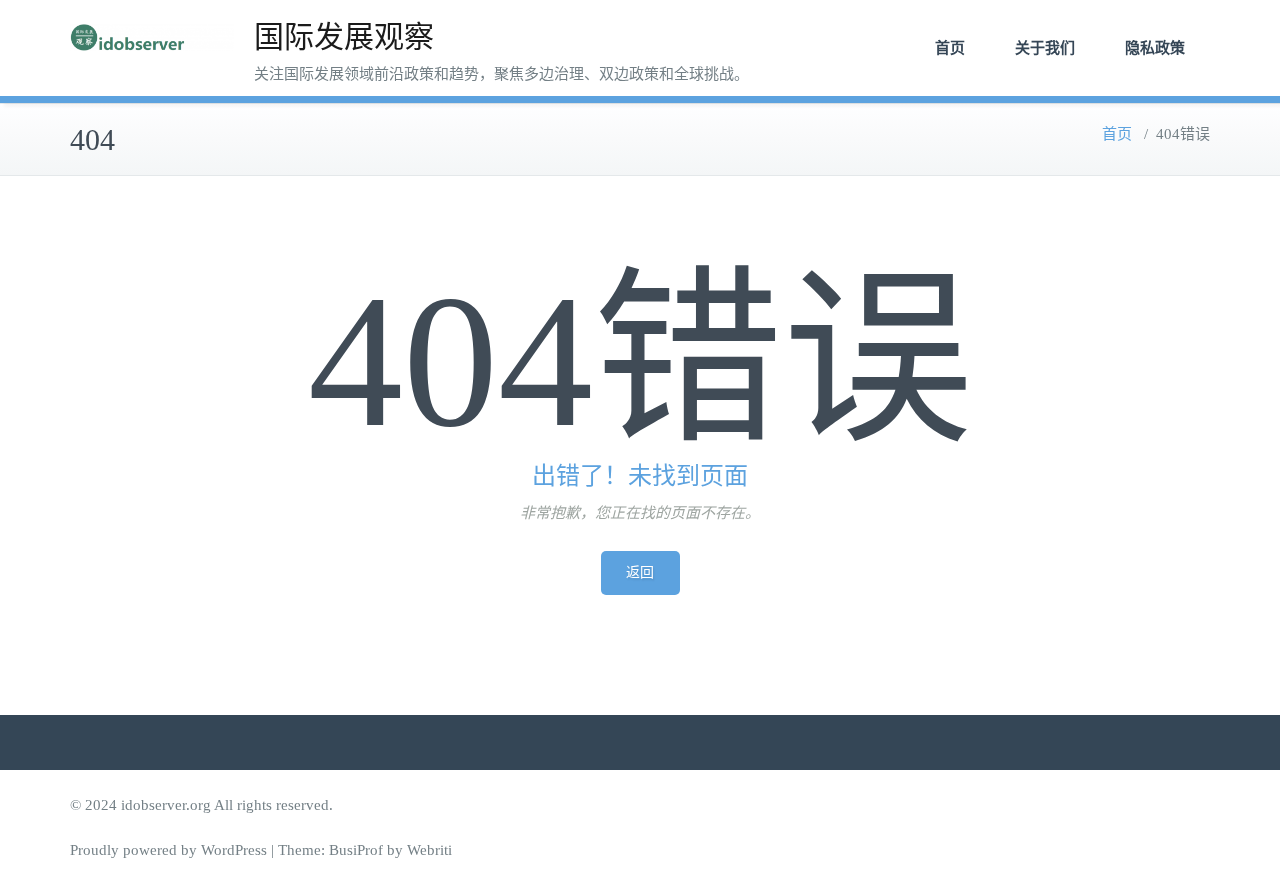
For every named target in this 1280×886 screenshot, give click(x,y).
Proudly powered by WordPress (168, 850)
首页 (950, 48)
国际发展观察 (344, 36)
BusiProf (356, 850)
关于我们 (1045, 48)
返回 (640, 572)
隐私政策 (1155, 48)
